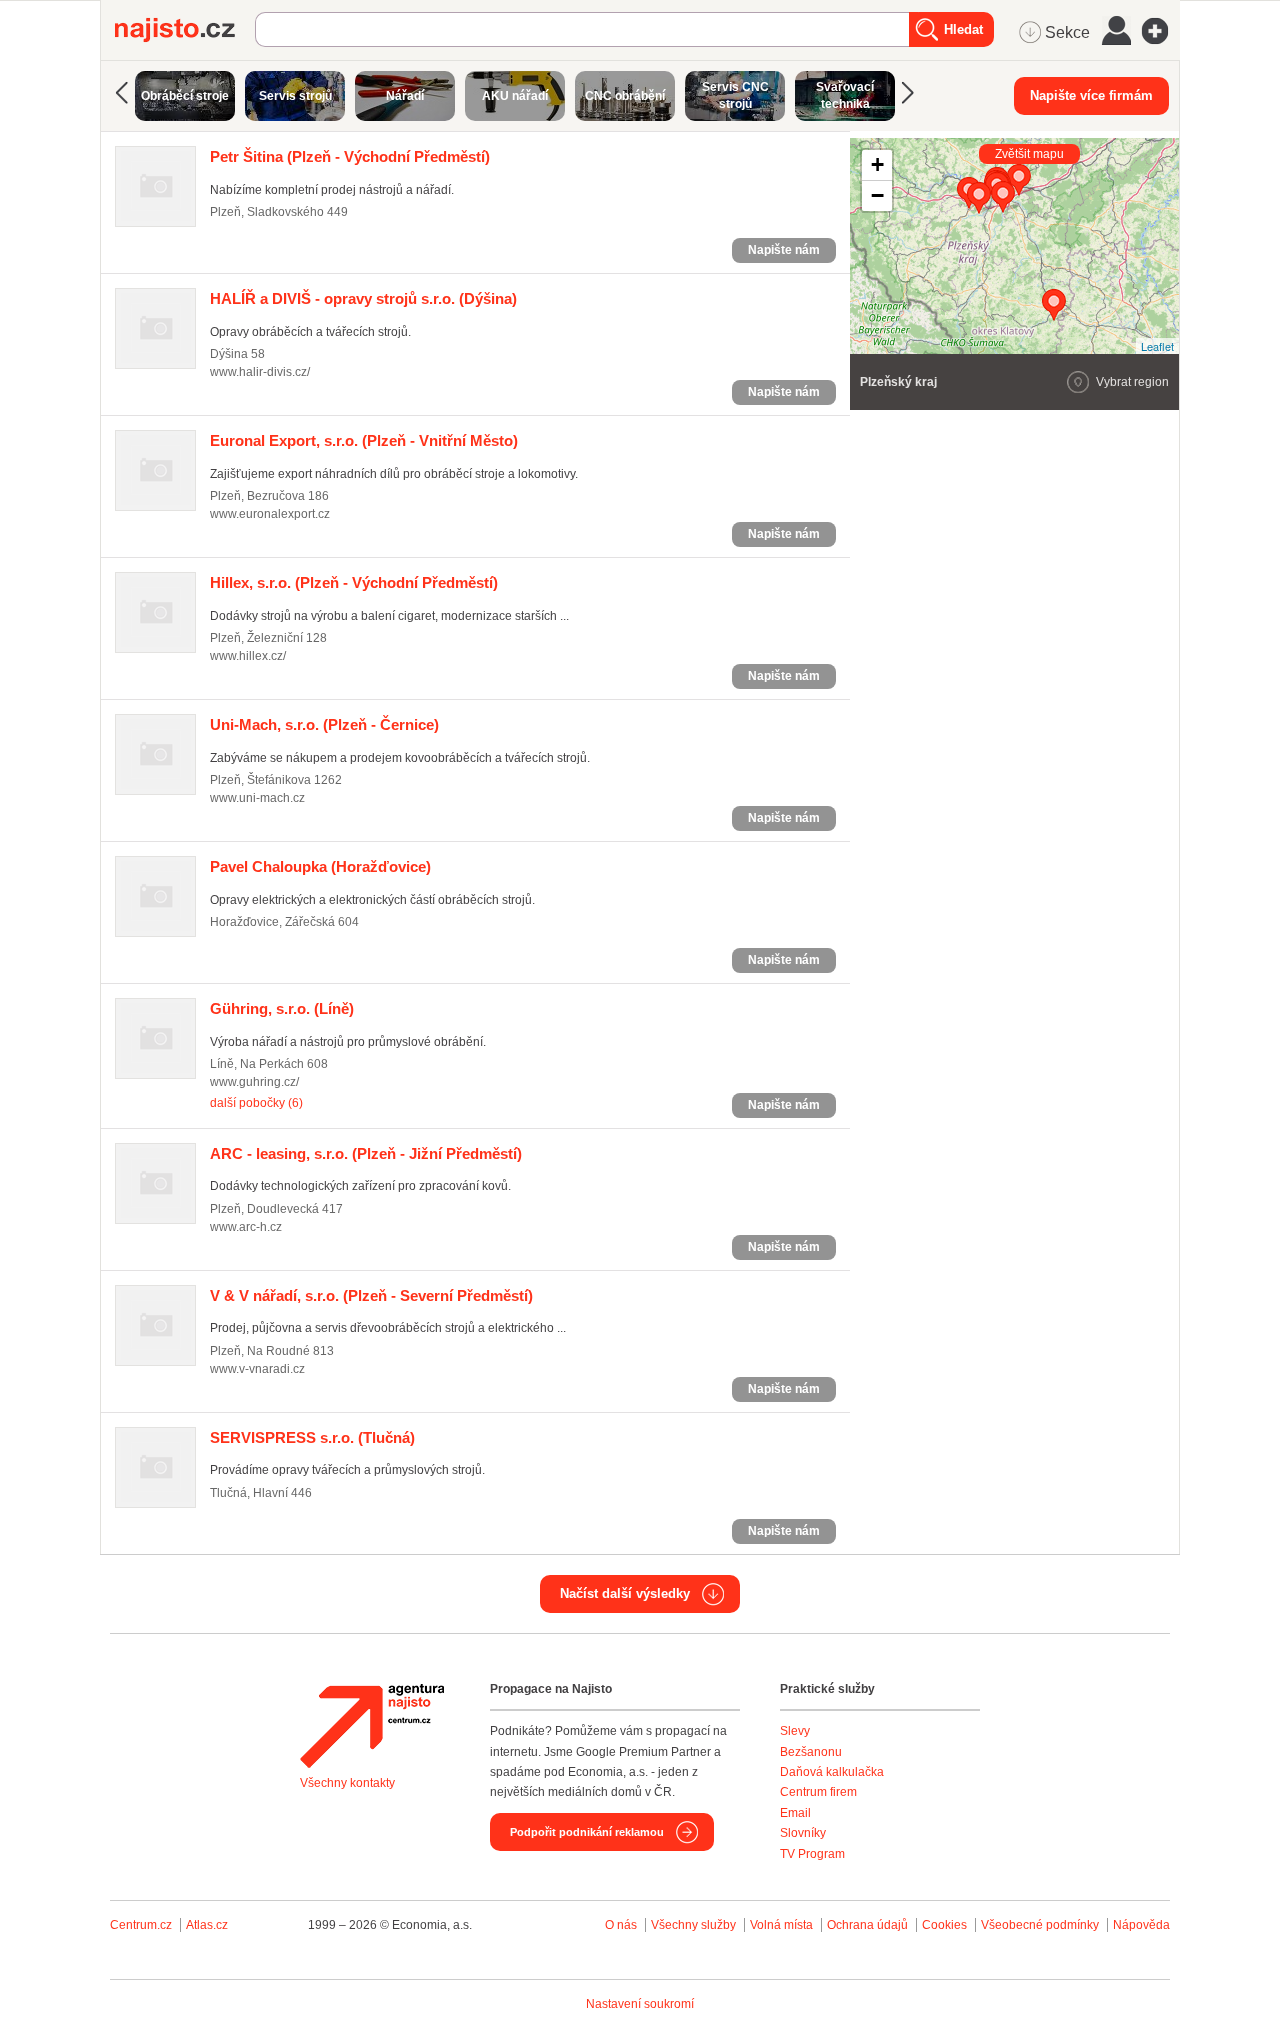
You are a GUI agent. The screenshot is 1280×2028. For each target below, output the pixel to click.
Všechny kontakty (347, 1783)
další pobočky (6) (256, 1103)
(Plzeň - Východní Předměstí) (350, 156)
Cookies (944, 1925)
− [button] (877, 195)
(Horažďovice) (320, 866)
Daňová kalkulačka (832, 1772)
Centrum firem (818, 1792)
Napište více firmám (1091, 95)
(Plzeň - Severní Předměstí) (371, 1295)
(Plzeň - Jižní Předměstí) (366, 1153)
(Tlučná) (312, 1437)
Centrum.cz (141, 1925)
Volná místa (781, 1925)
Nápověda (1141, 1925)
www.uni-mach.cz (257, 798)
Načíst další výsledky (625, 1593)
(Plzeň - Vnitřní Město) (364, 440)
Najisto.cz (185, 30)
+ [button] (877, 164)
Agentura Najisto (372, 1726)
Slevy (795, 1731)
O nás (621, 1925)
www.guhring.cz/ (254, 1082)
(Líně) (282, 1008)
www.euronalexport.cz (270, 514)
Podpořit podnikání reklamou (587, 1832)
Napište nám (784, 250)
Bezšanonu (811, 1752)
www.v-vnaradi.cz (257, 1369)
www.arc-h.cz (246, 1227)
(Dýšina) (363, 298)
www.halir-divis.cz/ (260, 372)
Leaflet (1157, 346)
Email (795, 1813)
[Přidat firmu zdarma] (1161, 31)
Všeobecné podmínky (1040, 1925)
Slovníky (803, 1833)
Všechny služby (695, 1925)
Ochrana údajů (867, 1925)
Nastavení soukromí (640, 2004)
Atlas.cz (207, 1925)
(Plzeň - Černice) (324, 724)
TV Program (812, 1854)
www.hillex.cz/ (248, 656)
